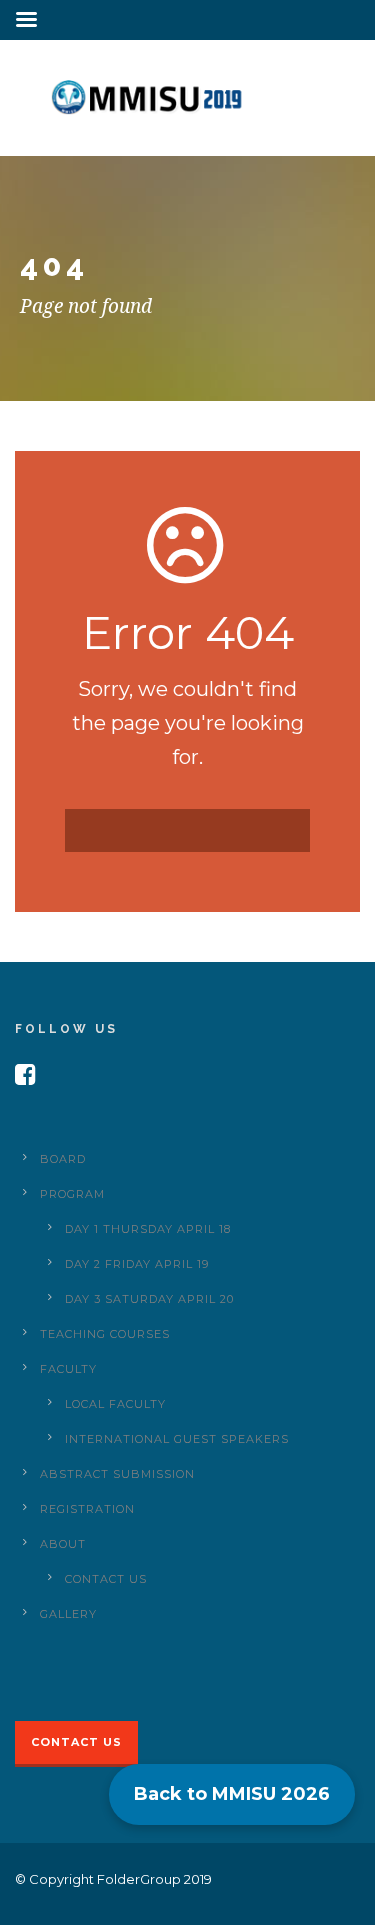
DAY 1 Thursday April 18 (148, 1229)
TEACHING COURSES (105, 1334)
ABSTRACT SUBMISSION (117, 1474)
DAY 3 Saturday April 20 (149, 1299)
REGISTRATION (87, 1509)
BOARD (63, 1159)
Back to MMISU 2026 (232, 1794)
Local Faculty (115, 1404)
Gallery (68, 1614)
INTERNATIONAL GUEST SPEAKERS (177, 1439)
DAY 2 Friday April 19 (137, 1264)
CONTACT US (106, 1579)
